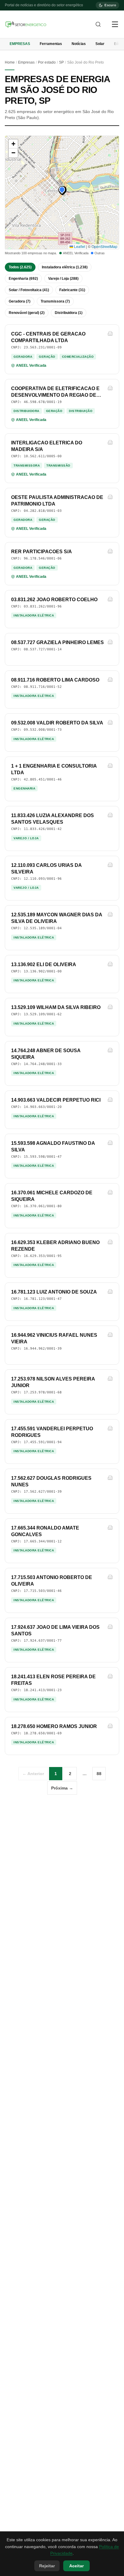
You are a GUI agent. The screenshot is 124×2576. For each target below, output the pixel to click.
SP (61, 62)
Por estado (47, 62)
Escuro (110, 5)
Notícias (79, 44)
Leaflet (79, 246)
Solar (100, 44)
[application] (62, 193)
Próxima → (62, 1788)
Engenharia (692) (23, 279)
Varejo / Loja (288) (63, 279)
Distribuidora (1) (69, 313)
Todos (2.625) (20, 267)
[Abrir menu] (115, 24)
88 (99, 1774)
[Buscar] (98, 24)
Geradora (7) (20, 301)
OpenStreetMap (104, 246)
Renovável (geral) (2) (27, 313)
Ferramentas (51, 44)
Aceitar (76, 2566)
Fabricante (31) (72, 290)
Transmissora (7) (55, 301)
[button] (62, 190)
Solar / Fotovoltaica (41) (29, 290)
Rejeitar (47, 2566)
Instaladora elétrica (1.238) (65, 267)
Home (10, 62)
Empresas (20, 44)
